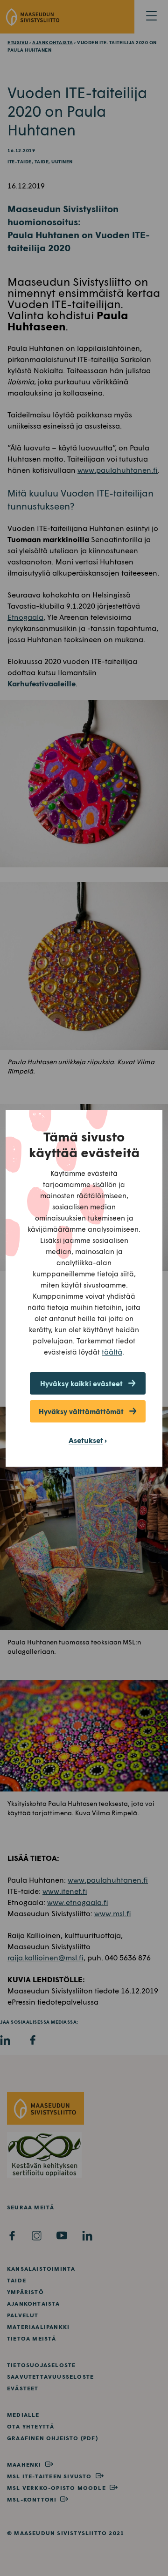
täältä (112, 1352)
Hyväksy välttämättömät (81, 1411)
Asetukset (86, 1440)
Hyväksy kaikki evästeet (81, 1383)
